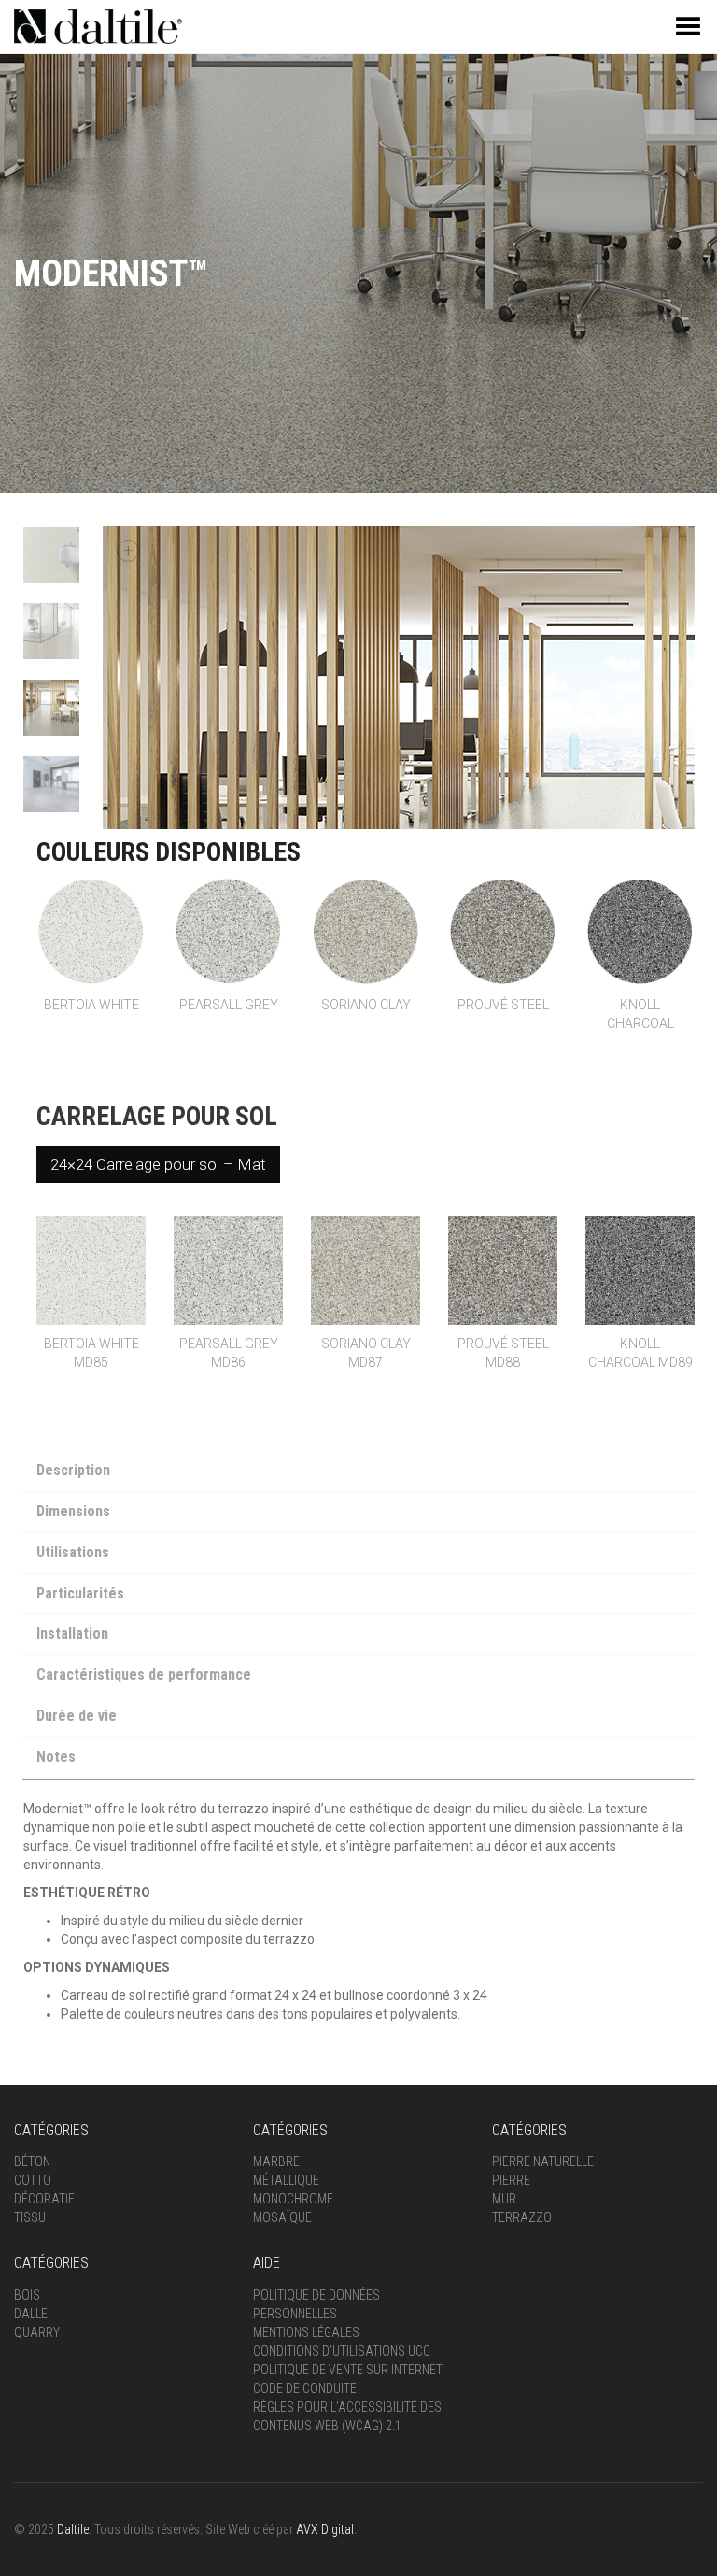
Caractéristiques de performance (144, 1675)
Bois (27, 2295)
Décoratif (44, 2199)
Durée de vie (77, 1716)
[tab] (358, 1472)
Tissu (30, 2217)
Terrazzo (522, 2217)
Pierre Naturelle (543, 2161)
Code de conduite (305, 2388)
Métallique (286, 2180)
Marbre (276, 2161)
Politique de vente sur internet (348, 2370)
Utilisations (73, 1552)
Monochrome (293, 2199)
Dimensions (73, 1511)
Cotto (33, 2180)
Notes (56, 1757)
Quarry (37, 2332)
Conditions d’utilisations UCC (342, 2351)
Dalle (31, 2314)
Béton (32, 2161)
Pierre (511, 2180)
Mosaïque (282, 2217)
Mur (504, 2199)
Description (73, 1470)
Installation (72, 1633)
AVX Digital (325, 2529)
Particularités (80, 1593)
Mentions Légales (306, 2332)
